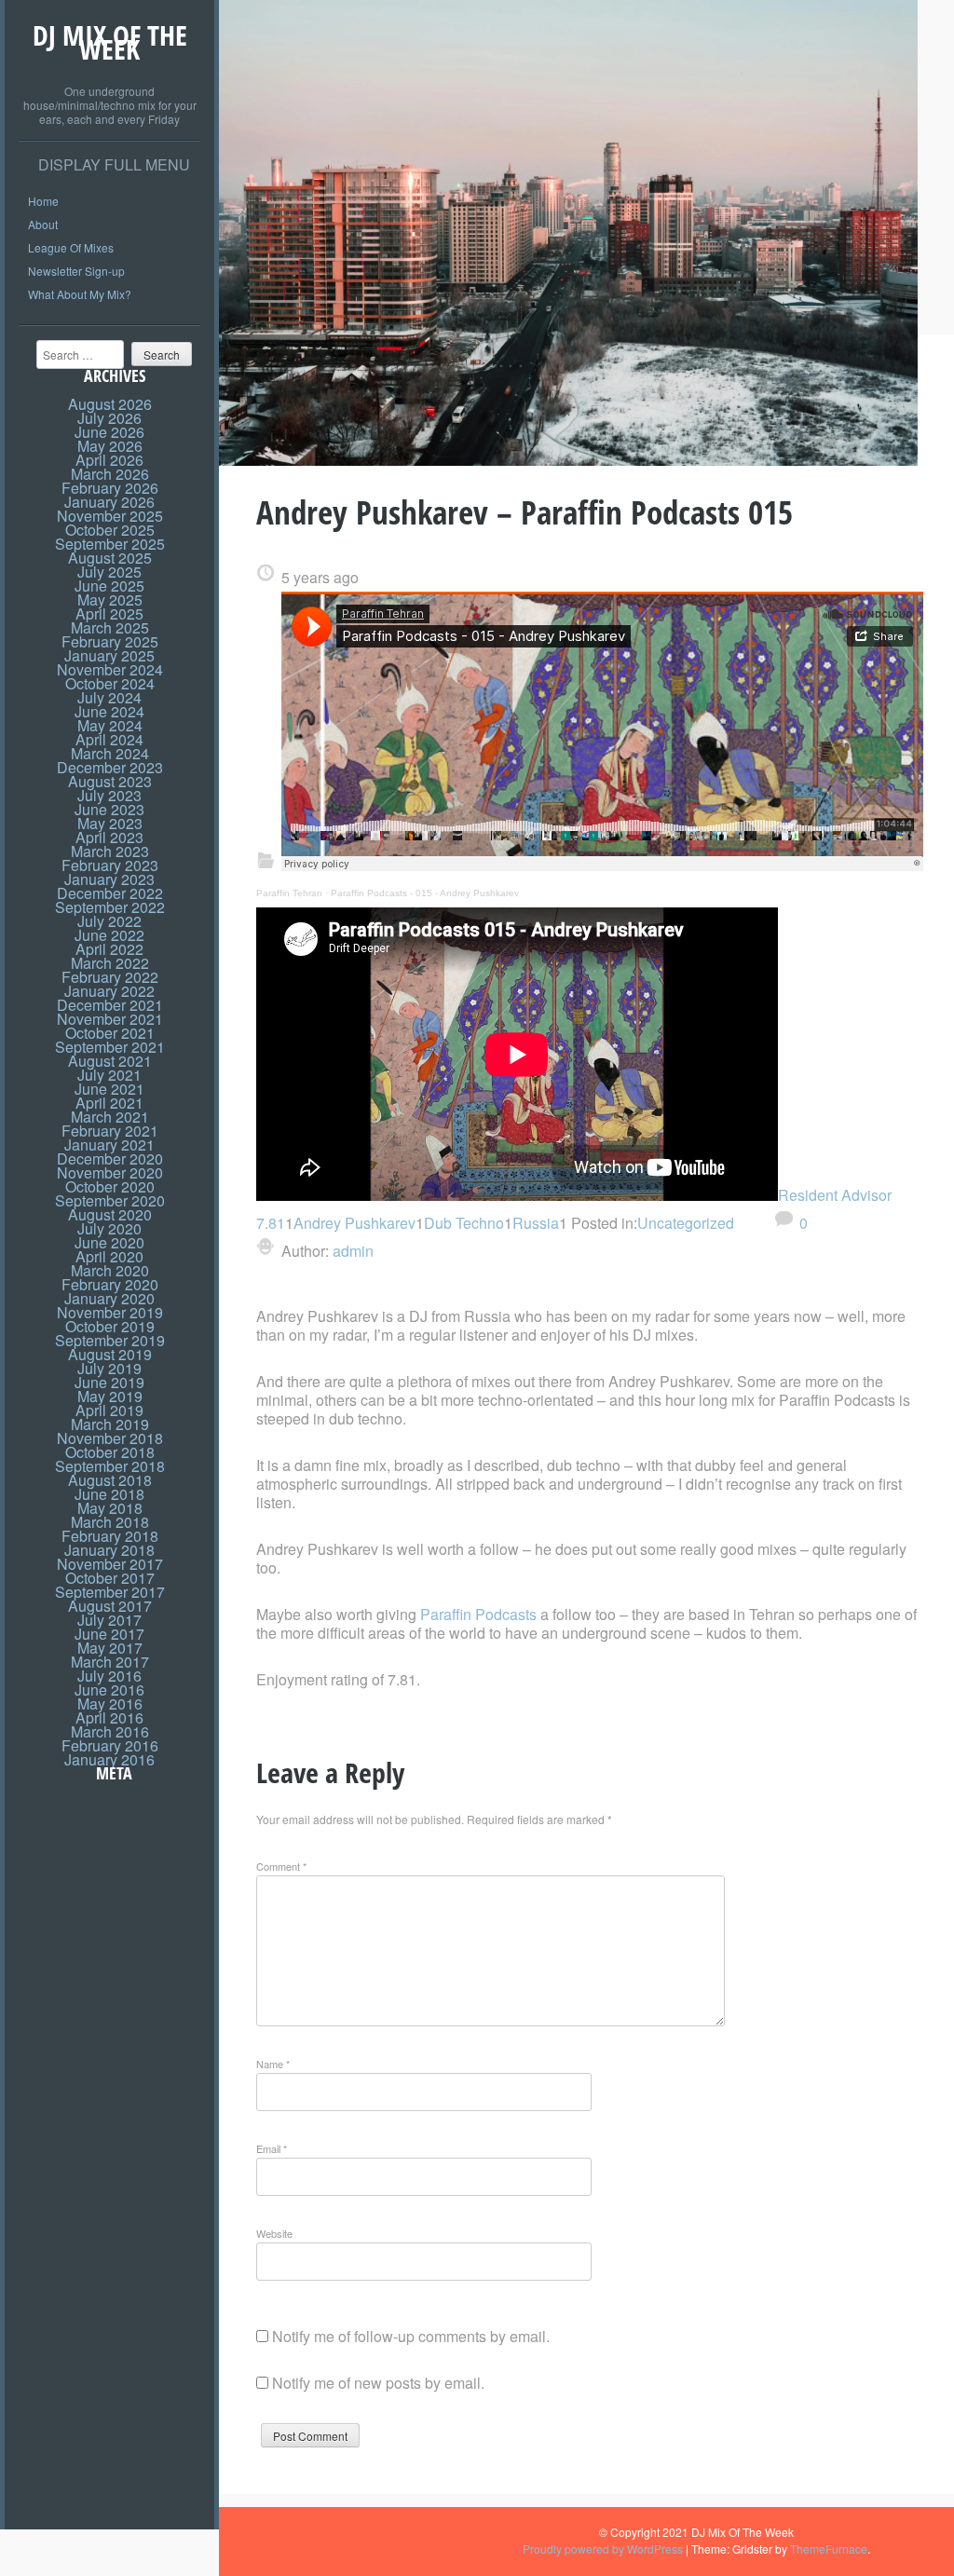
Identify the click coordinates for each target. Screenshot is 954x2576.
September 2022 (110, 907)
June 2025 (109, 586)
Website (274, 2233)
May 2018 (110, 1508)
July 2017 (109, 1620)
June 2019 (109, 1382)
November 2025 (110, 516)
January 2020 (109, 1298)
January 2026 (109, 502)
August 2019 (110, 1354)
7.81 (271, 1223)
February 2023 (110, 865)
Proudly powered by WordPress (603, 2549)
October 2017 (110, 1578)
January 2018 (109, 1550)
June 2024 (109, 711)
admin (351, 1251)
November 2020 (110, 1172)
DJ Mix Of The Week (110, 42)
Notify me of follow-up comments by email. (411, 2336)
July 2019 (109, 1368)
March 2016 (110, 1731)
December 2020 (110, 1159)
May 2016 (110, 1704)
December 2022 (110, 893)
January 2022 (109, 991)
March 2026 (110, 474)
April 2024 (109, 739)
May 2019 (110, 1396)
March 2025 (110, 627)
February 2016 (110, 1745)
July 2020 (109, 1228)
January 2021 (109, 1145)
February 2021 (110, 1131)
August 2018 (110, 1480)
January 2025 (109, 655)
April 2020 (109, 1256)
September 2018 (110, 1466)
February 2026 (110, 488)
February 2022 (110, 977)
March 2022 (110, 963)
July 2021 (109, 1075)
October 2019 (110, 1326)
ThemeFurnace (829, 2549)
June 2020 (109, 1242)
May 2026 (110, 446)
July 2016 (109, 1676)
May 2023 (110, 823)
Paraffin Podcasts (478, 1614)
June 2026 (109, 432)
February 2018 (110, 1536)
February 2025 (110, 641)
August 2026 (110, 404)
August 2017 (110, 1606)
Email (272, 2148)
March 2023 (110, 851)
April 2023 (109, 837)
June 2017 (109, 1634)
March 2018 (110, 1522)
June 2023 (109, 809)
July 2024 (109, 697)
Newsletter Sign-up (76, 271)
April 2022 (109, 949)
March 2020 (110, 1270)
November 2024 (110, 669)
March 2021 (110, 1117)
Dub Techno (464, 1223)
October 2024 (110, 683)
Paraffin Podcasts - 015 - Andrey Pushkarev (425, 893)
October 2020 (110, 1186)
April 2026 (109, 460)
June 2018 (109, 1494)
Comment (281, 1866)
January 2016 (109, 1759)
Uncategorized (686, 1223)
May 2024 (110, 725)
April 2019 (109, 1410)
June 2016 (109, 1690)
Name (273, 2064)
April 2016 (109, 1717)
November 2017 (110, 1564)
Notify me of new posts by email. (378, 2383)
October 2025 (110, 530)
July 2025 (109, 572)
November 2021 (110, 1019)
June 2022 (109, 935)
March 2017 (110, 1662)
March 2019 (110, 1424)
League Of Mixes (71, 247)
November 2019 (110, 1312)
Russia (536, 1223)
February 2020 (110, 1284)
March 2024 (110, 753)
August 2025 (110, 558)
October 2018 (110, 1452)
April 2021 (109, 1103)
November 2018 (110, 1438)
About (43, 224)
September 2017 (110, 1592)
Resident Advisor (835, 1195)
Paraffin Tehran (289, 893)
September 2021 (110, 1047)
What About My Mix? (80, 294)
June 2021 (109, 1089)
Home (43, 201)
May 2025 (110, 600)
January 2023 (109, 879)
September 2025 (110, 544)
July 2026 (109, 418)
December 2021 (110, 1005)
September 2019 (110, 1340)
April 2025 (109, 613)
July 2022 (109, 921)
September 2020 (110, 1200)
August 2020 (110, 1214)
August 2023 (110, 781)
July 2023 (109, 795)
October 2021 (110, 1033)
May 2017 (110, 1648)
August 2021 (110, 1061)
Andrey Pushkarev (354, 1223)
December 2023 (110, 767)
